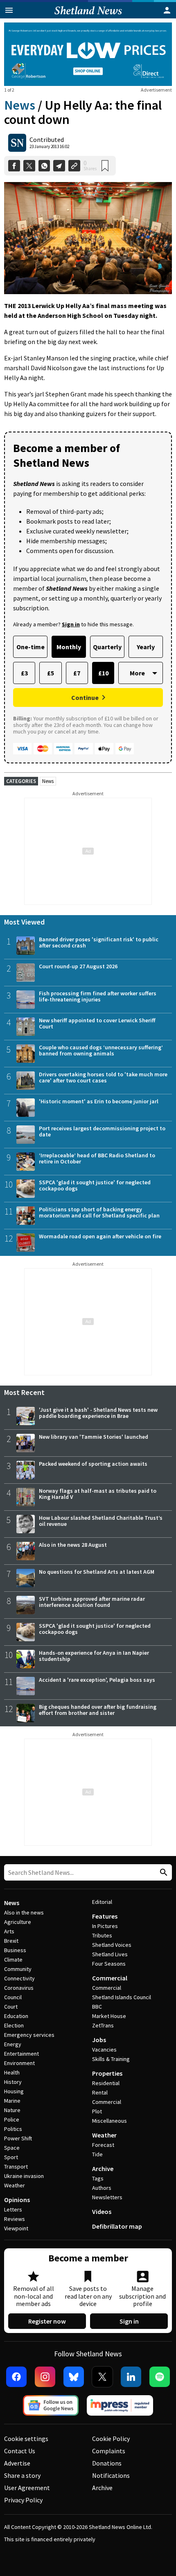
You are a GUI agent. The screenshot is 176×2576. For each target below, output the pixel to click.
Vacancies (104, 2050)
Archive (103, 2169)
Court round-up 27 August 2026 (78, 966)
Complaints (109, 2451)
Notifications (111, 2475)
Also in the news (24, 1912)
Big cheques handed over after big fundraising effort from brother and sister (98, 1710)
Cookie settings (26, 2439)
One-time (30, 647)
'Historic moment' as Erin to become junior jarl (99, 1101)
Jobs (99, 2040)
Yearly (146, 647)
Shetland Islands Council (122, 1997)
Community (18, 1969)
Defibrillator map (117, 2226)
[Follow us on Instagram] (45, 2377)
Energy (13, 2044)
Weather (15, 2185)
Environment (19, 2063)
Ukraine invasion (24, 2176)
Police (12, 2119)
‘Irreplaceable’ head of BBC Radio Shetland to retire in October (97, 1158)
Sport (11, 2157)
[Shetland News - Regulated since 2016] (120, 2405)
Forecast (103, 2145)
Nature (12, 2110)
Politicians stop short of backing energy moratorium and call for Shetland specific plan (99, 1212)
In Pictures (105, 1926)
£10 (103, 673)
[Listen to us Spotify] (160, 2377)
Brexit (11, 1941)
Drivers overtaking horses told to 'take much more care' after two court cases (103, 1077)
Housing (14, 2091)
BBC (97, 2007)
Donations (107, 2463)
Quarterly (107, 647)
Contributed (47, 139)
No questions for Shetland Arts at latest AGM (97, 1572)
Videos (102, 2212)
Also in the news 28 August (73, 1545)
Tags (98, 2178)
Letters (13, 2209)
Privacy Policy (23, 2500)
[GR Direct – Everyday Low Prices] (88, 54)
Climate (13, 1960)
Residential (106, 2083)
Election (14, 2025)
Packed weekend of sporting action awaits (93, 1464)
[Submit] (162, 1873)
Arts (9, 1931)
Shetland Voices (112, 1945)
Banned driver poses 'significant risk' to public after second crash (99, 942)
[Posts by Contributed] (17, 143)
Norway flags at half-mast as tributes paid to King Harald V (98, 1494)
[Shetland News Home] (88, 16)
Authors (102, 2188)
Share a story (22, 2475)
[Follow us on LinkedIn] (131, 2377)
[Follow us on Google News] (51, 2405)
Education (16, 2016)
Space (12, 2148)
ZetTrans (103, 2025)
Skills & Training (111, 2059)
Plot (97, 2111)
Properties (107, 2073)
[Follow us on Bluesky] (74, 2377)
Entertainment (21, 2054)
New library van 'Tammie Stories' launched (94, 1437)
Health (12, 2072)
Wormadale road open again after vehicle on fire (100, 1236)
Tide (97, 2154)
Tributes (102, 1935)
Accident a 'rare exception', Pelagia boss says (97, 1680)
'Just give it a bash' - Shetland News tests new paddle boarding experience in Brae (98, 1413)
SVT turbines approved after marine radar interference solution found (92, 1602)
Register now (47, 2321)
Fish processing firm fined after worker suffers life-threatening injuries (98, 996)
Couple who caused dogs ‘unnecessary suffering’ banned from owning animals (101, 1050)
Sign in (129, 2321)
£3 (24, 673)
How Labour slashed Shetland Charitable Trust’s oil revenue (101, 1521)
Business (15, 1950)
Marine (12, 2101)
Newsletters (107, 2197)
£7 (77, 673)
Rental (100, 2092)
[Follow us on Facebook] (16, 2377)
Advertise (17, 2463)
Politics (13, 2129)
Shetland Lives (110, 1954)
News (20, 105)
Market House (109, 2016)
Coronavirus (19, 1988)
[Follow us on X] (102, 2377)
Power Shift (18, 2138)
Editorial (102, 1902)
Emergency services (29, 2035)
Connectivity (19, 1978)
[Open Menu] (9, 10)
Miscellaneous (109, 2121)
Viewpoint (16, 2228)
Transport (16, 2167)
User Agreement (27, 2488)
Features (105, 1916)
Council (13, 1997)
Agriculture (18, 1922)
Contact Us (20, 2451)
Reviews (15, 2219)
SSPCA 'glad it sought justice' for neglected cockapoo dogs (95, 1185)
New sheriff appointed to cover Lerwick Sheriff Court (97, 1023)
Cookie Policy (111, 2439)
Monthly (69, 647)
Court (11, 2007)
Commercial (110, 1978)
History (13, 2082)
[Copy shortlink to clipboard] (74, 166)
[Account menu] (167, 10)
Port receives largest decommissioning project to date (102, 1131)
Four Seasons (109, 1964)
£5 (51, 673)
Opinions (17, 2200)
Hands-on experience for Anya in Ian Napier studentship (94, 1656)
